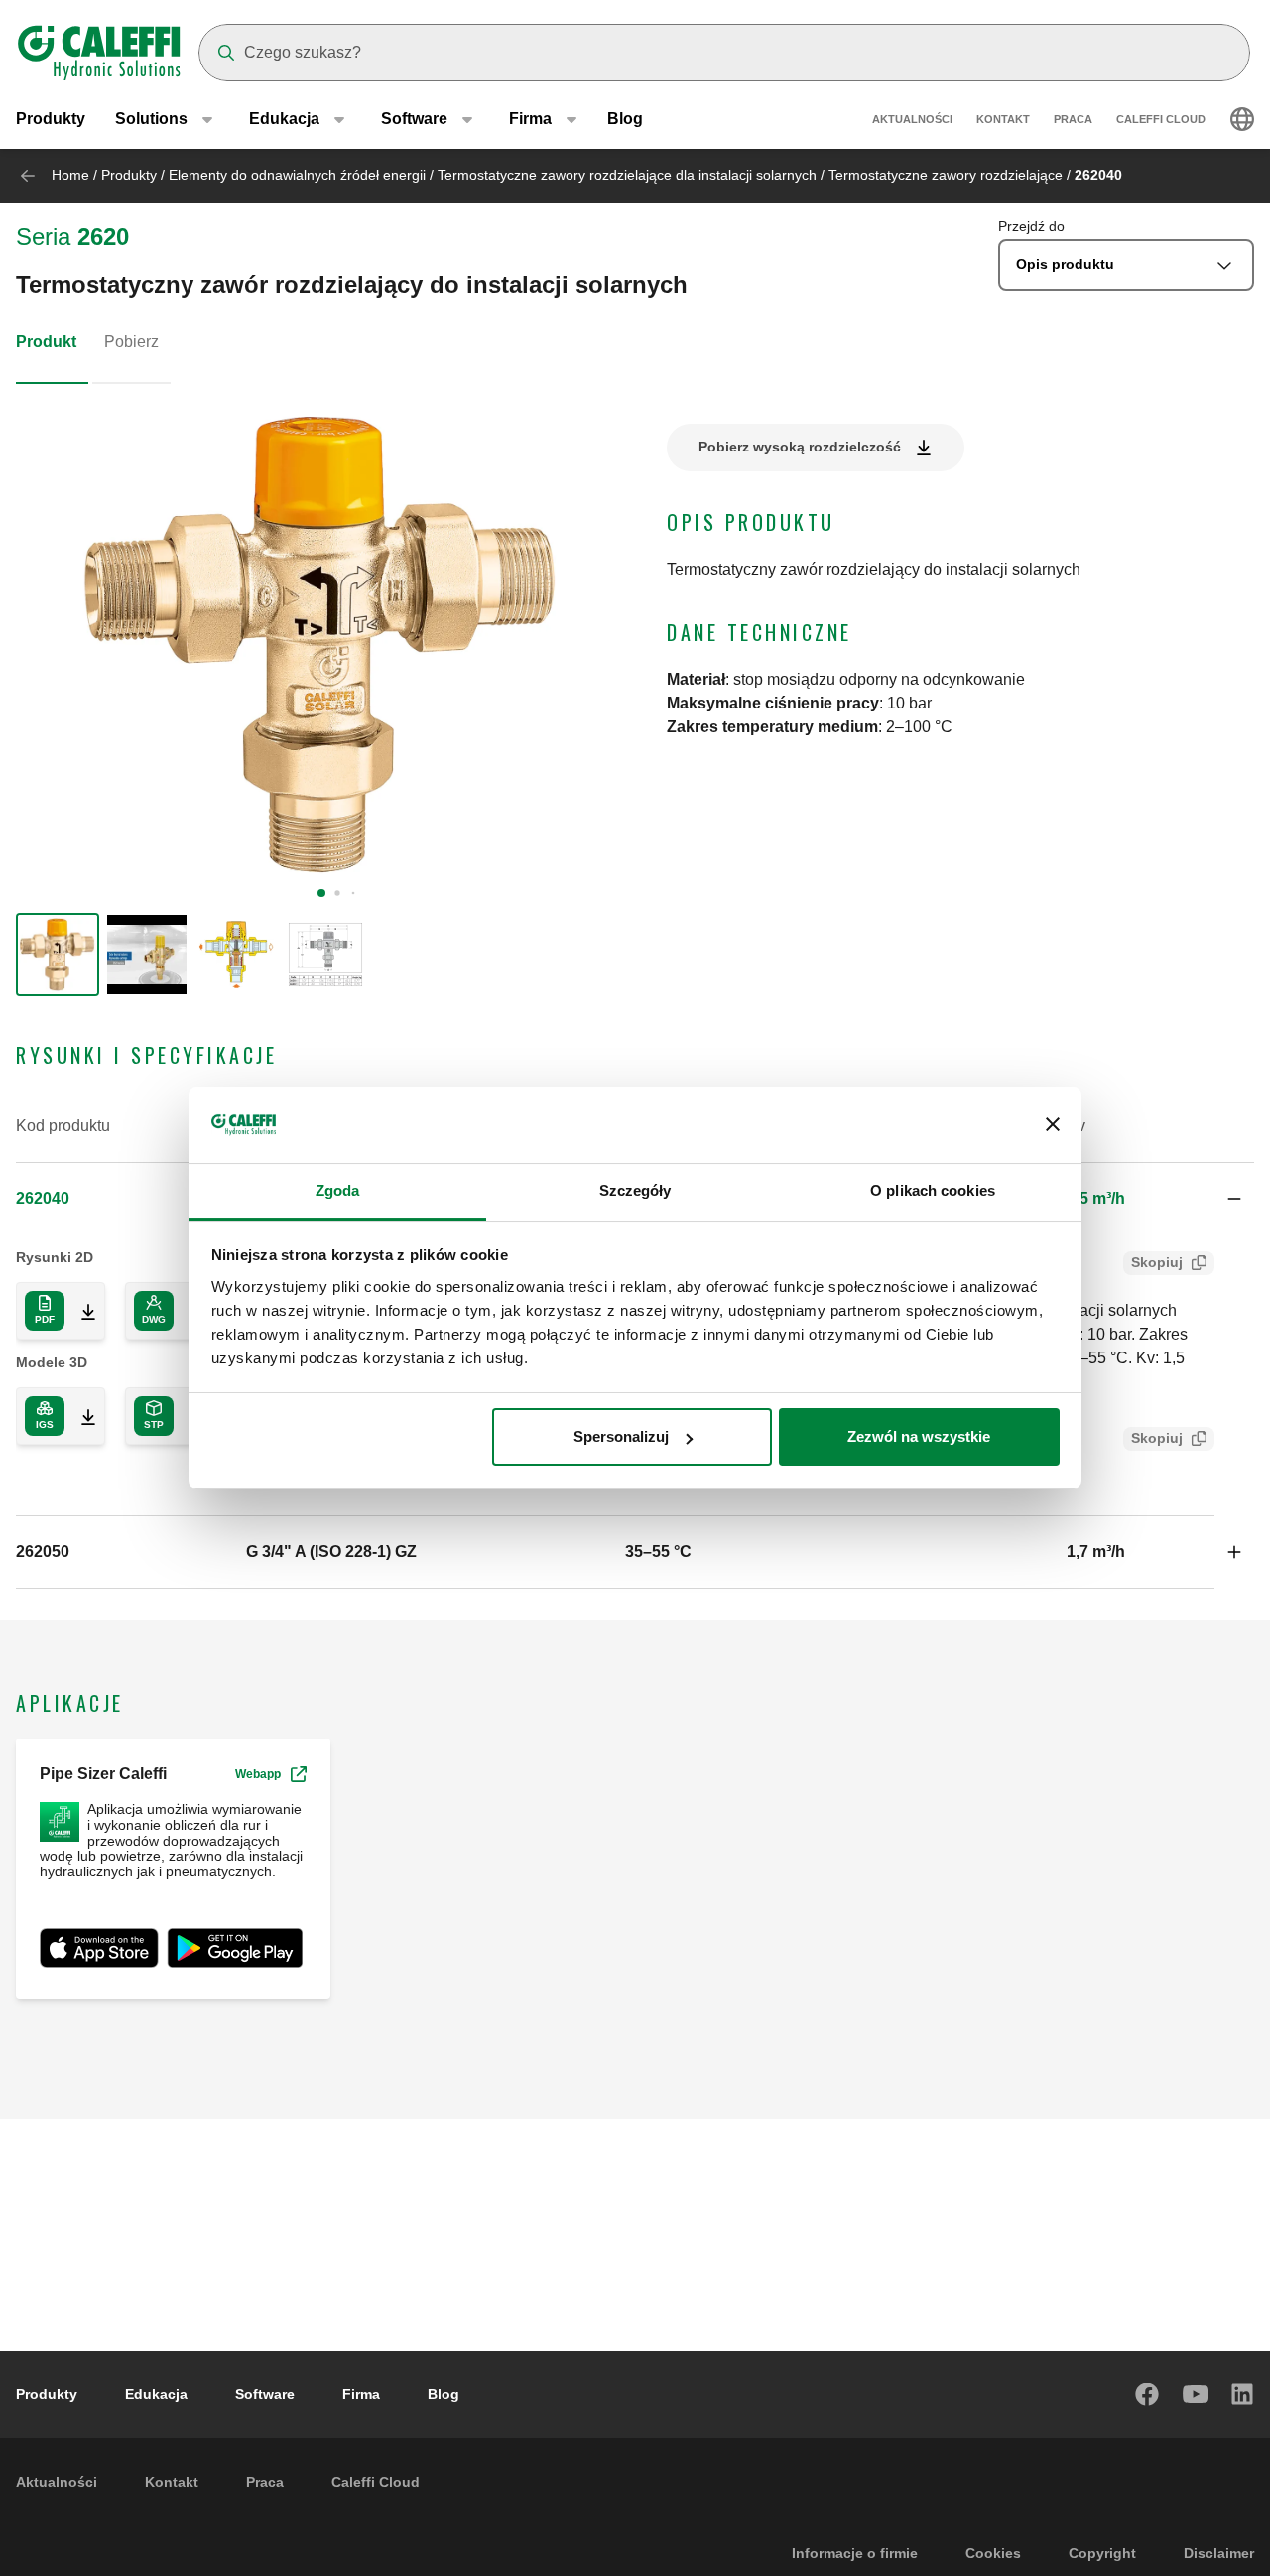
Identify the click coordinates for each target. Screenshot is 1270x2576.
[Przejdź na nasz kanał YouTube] (1196, 2394)
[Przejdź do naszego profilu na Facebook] (1148, 2394)
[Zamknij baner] (1053, 1125)
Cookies (993, 2553)
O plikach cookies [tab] (933, 1190)
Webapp (258, 1774)
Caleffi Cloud (1161, 119)
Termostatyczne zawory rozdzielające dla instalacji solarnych (627, 175)
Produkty (51, 119)
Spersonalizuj (621, 1436)
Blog (625, 119)
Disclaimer (1219, 2553)
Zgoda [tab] (338, 1190)
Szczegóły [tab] (635, 1190)
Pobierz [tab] (131, 342)
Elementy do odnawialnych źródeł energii (297, 175)
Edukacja (156, 2394)
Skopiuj (1157, 1262)
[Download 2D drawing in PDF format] (80, 1311)
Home (70, 175)
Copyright (1102, 2553)
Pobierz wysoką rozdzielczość (800, 447)
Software (265, 2394)
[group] (58, 955)
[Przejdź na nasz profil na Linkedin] (1243, 2394)
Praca (1073, 119)
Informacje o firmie (855, 2553)
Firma (361, 2394)
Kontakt (1003, 119)
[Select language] (1242, 119)
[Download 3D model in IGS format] (80, 1416)
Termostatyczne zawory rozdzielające (946, 175)
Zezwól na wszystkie (919, 1436)
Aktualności (912, 119)
